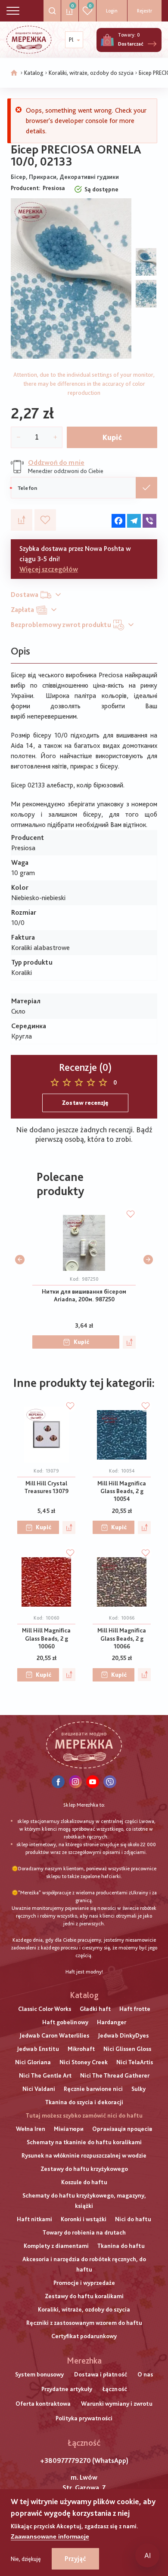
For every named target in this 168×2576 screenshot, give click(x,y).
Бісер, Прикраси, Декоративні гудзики (65, 177)
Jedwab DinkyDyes (123, 2035)
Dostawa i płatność (101, 2374)
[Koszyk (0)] (107, 40)
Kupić (112, 437)
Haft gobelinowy (65, 2022)
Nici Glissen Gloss (127, 2049)
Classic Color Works (45, 2009)
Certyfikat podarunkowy (84, 2336)
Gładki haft (95, 2009)
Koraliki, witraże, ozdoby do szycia (91, 73)
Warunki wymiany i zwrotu (117, 2404)
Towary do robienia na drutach (84, 2232)
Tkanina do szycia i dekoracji (84, 2102)
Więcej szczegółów (49, 569)
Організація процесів (122, 2129)
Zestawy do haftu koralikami (84, 2296)
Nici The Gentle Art (45, 2075)
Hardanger (112, 2022)
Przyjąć (75, 2559)
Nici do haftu (133, 2219)
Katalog (34, 73)
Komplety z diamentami (56, 2246)
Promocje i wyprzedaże (84, 2283)
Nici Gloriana (33, 2062)
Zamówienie (146, 488)
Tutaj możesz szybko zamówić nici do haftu (84, 2115)
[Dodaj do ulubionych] (45, 520)
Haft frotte (135, 2009)
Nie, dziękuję (26, 2559)
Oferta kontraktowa (43, 2404)
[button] (20, 1260)
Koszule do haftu (84, 2182)
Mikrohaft (81, 2049)
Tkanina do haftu (121, 2246)
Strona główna (14, 73)
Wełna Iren (31, 2129)
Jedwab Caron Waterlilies (54, 2035)
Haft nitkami (34, 2219)
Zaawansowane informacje (50, 2536)
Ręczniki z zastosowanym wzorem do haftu (84, 2323)
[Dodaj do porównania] (22, 520)
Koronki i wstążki (84, 2219)
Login (112, 11)
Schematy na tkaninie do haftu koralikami (84, 2142)
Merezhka (84, 2361)
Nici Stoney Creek (84, 2062)
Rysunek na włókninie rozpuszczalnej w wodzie (84, 2155)
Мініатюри (69, 2129)
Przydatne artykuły (67, 2389)
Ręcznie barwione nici (93, 2089)
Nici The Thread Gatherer (115, 2075)
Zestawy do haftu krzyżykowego (84, 2169)
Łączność (115, 2389)
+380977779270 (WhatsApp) (84, 2461)
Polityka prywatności (84, 2418)
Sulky (138, 2089)
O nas (145, 2374)
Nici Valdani (39, 2089)
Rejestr (145, 11)
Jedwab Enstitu (38, 2049)
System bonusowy (39, 2374)
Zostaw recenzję (85, 1103)
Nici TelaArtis (135, 2062)
